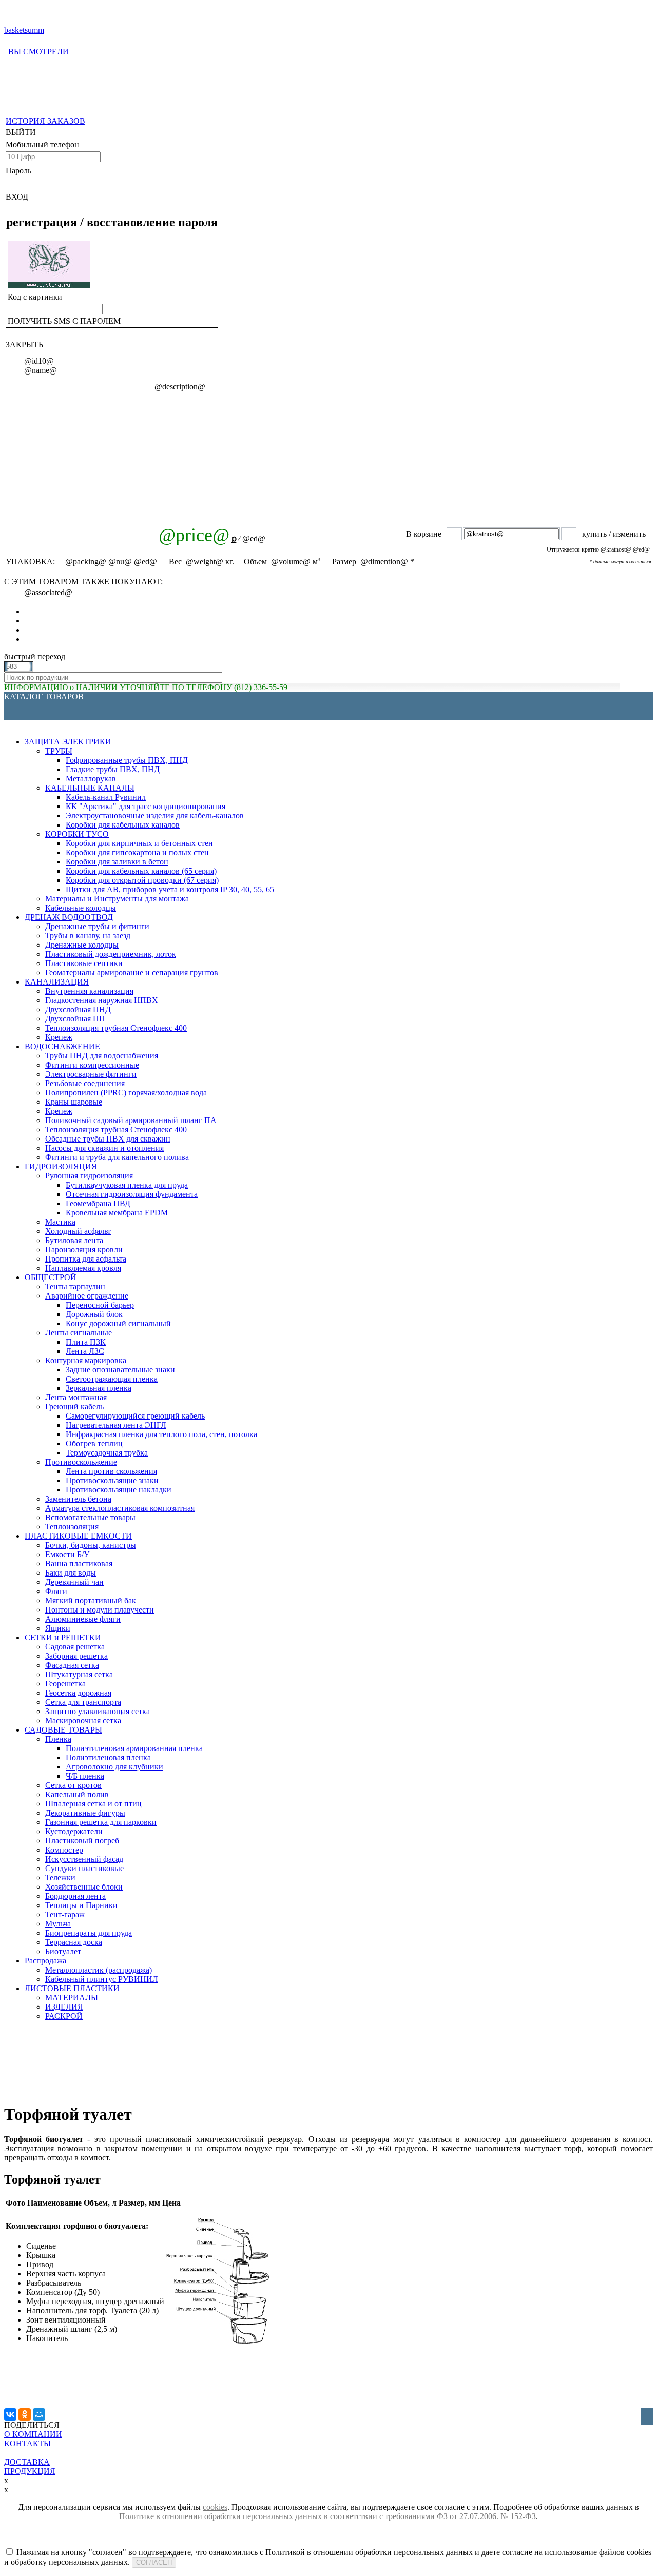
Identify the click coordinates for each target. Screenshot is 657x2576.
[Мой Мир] (39, 2414)
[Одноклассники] (25, 2414)
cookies (215, 2507)
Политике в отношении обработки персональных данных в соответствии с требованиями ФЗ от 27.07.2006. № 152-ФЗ (327, 2516)
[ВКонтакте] (10, 2414)
